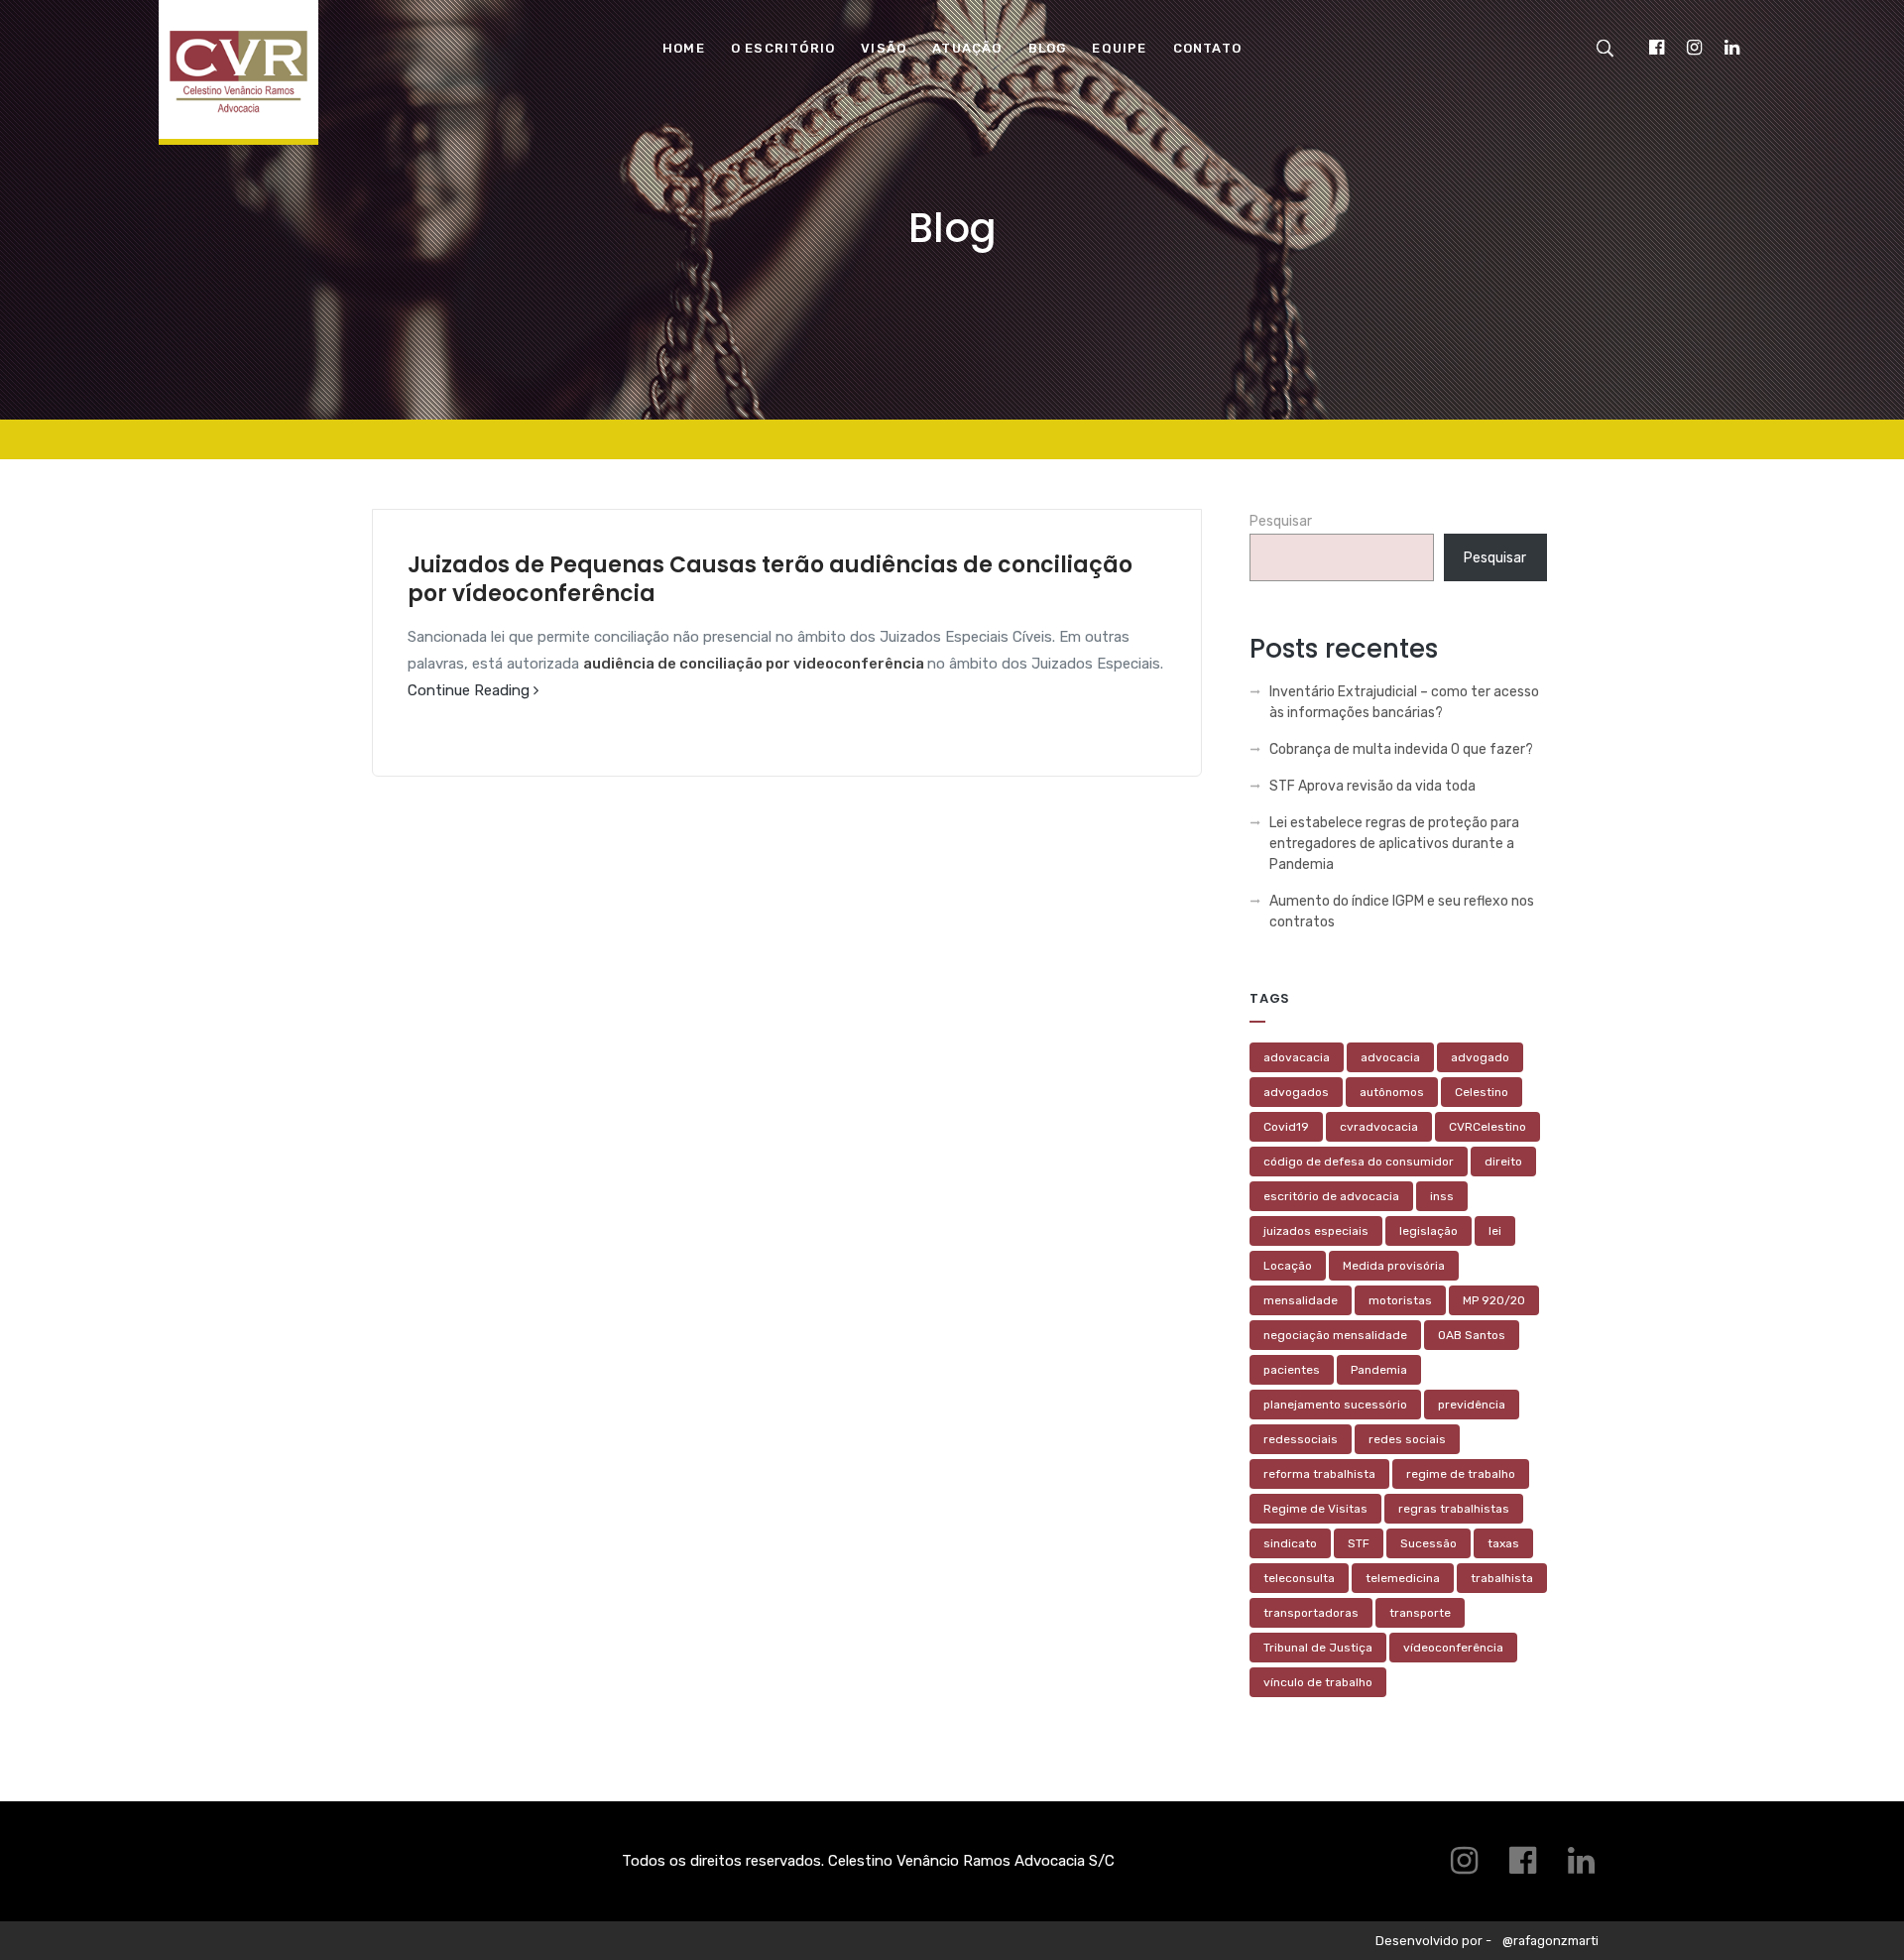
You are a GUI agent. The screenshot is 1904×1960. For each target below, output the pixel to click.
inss (1442, 1196)
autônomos (1392, 1092)
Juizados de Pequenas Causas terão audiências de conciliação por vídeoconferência (770, 579)
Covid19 (1286, 1127)
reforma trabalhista (1319, 1474)
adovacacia (1297, 1057)
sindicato (1290, 1543)
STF (1359, 1543)
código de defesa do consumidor (1359, 1162)
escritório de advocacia (1331, 1196)
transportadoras (1311, 1613)
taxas (1503, 1543)
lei (1495, 1231)
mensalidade (1301, 1300)
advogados (1296, 1092)
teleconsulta (1299, 1578)
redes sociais (1407, 1439)
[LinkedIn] (1731, 48)
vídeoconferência (1453, 1648)
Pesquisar (1281, 521)
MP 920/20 (1494, 1300)
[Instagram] (1694, 48)
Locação (1288, 1266)
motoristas (1400, 1300)
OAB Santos (1472, 1335)
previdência (1472, 1405)
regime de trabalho (1461, 1474)
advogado (1480, 1057)
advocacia (1390, 1057)
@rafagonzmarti (1550, 1941)
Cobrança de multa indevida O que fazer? (1401, 749)
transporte (1420, 1613)
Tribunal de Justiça (1318, 1648)
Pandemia (1379, 1370)
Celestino (1482, 1092)
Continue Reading (471, 690)
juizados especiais (1316, 1231)
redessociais (1301, 1439)
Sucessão (1428, 1543)
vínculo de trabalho (1318, 1682)
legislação (1428, 1231)
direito (1503, 1162)
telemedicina (1403, 1578)
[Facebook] (1656, 48)
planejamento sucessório (1335, 1405)
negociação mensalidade (1335, 1335)
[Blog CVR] (238, 86)
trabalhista (1502, 1578)
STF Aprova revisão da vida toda (1372, 786)
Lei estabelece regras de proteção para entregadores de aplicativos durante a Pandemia (1394, 844)
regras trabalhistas (1454, 1509)
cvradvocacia (1379, 1127)
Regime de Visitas (1315, 1509)
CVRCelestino (1487, 1127)
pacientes (1292, 1370)
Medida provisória (1394, 1266)
